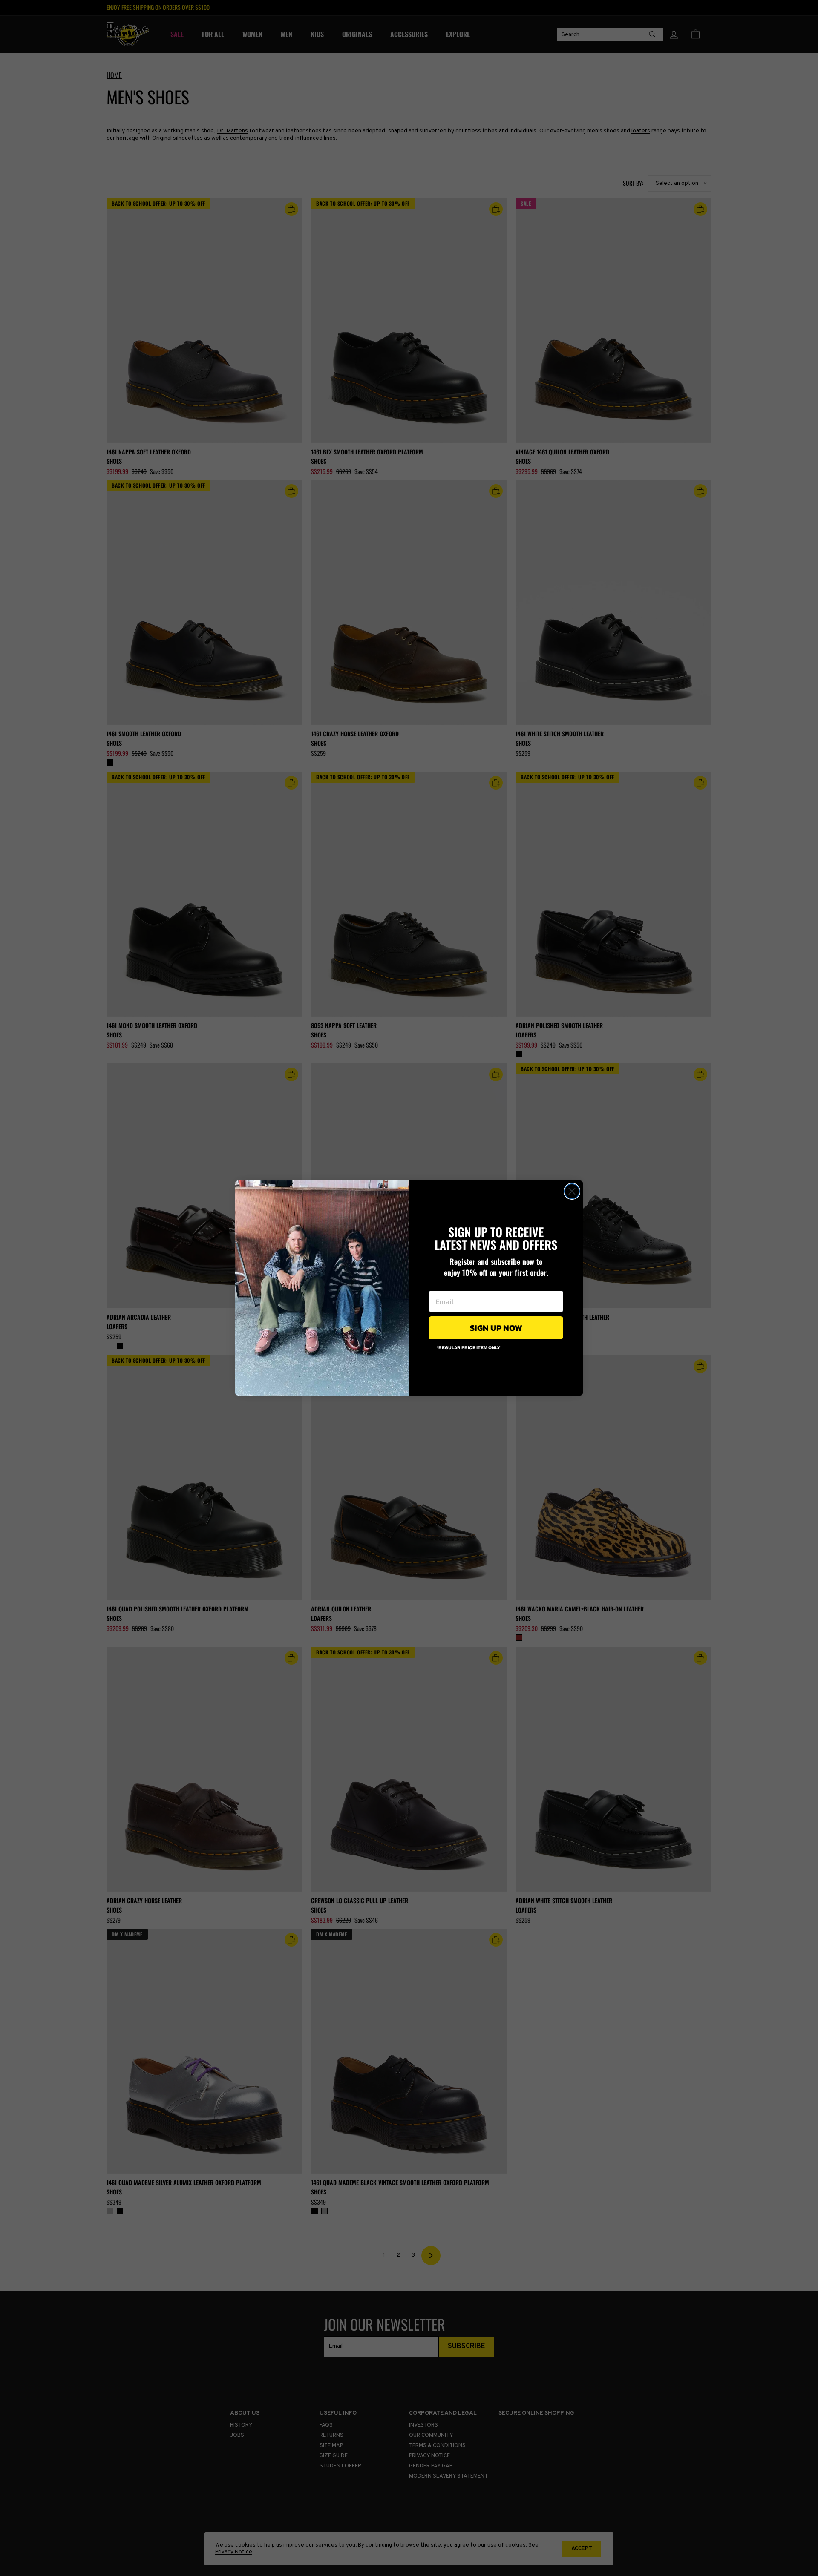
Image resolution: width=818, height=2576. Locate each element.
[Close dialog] (572, 1191)
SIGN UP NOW (496, 1328)
